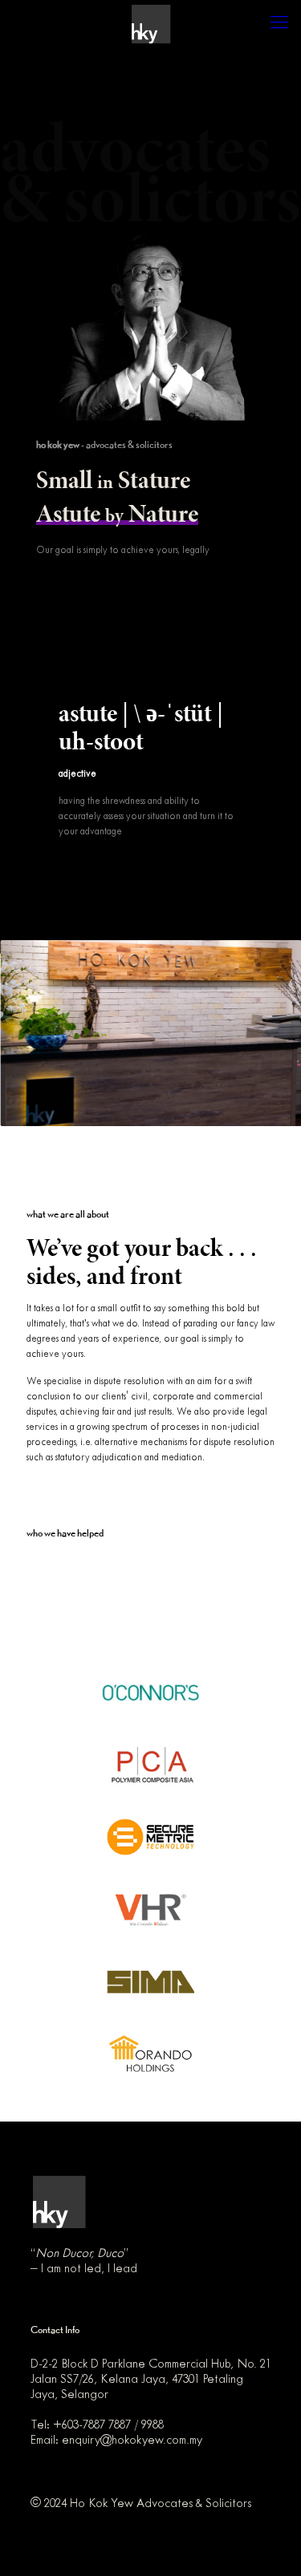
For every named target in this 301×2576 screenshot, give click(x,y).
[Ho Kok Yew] (150, 24)
